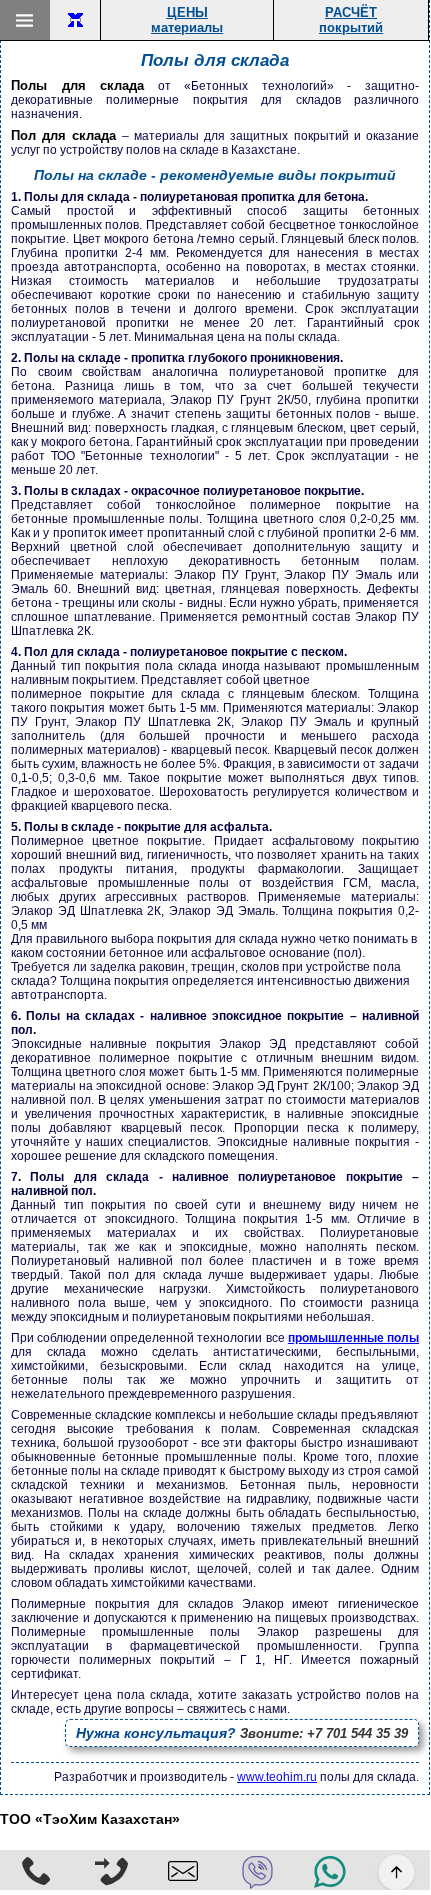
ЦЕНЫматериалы (187, 20)
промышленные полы (353, 1338)
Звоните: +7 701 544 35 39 (242, 1733)
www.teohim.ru (277, 1777)
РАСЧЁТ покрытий (351, 20)
